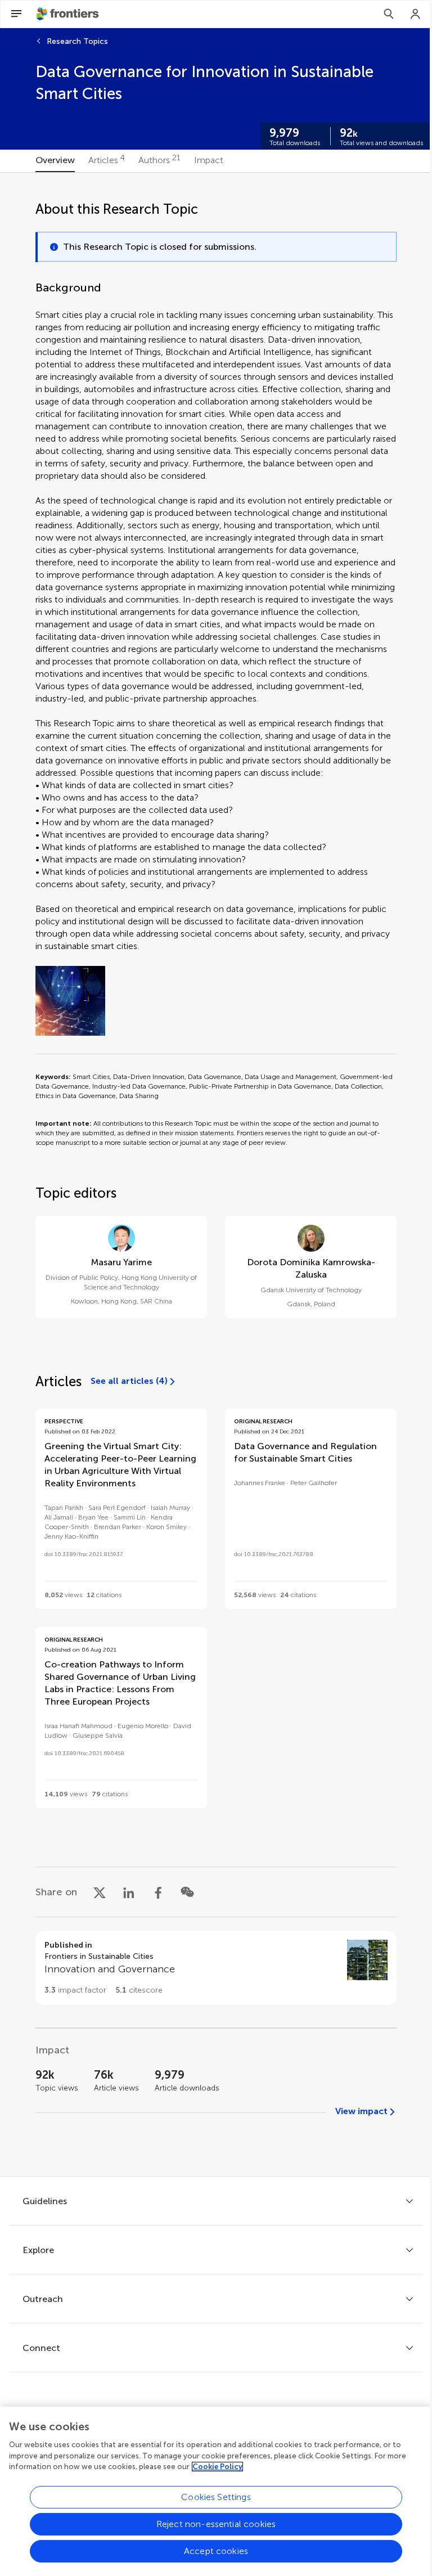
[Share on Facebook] (158, 1892)
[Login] (416, 14)
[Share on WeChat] (187, 1892)
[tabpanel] (216, 1174)
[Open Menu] (16, 14)
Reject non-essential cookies (216, 2524)
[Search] (389, 14)
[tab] (55, 161)
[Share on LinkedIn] (129, 1892)
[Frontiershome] (69, 14)
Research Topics (77, 41)
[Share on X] (100, 1892)
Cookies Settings (216, 2497)
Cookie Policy (217, 2467)
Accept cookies (216, 2551)
